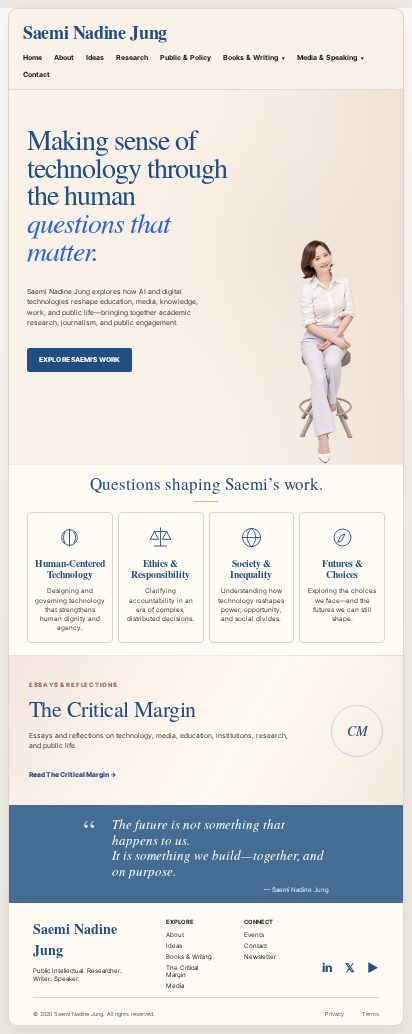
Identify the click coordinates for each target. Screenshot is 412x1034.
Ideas (95, 57)
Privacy (334, 1014)
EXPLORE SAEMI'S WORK (79, 360)
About (64, 57)
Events (254, 934)
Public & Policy (185, 57)
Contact (36, 74)
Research (132, 57)
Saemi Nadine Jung (95, 32)
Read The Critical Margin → (72, 775)
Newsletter (260, 956)
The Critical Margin (182, 971)
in (327, 967)
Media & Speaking (330, 57)
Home (32, 57)
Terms (370, 1014)
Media (175, 985)
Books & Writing (254, 57)
